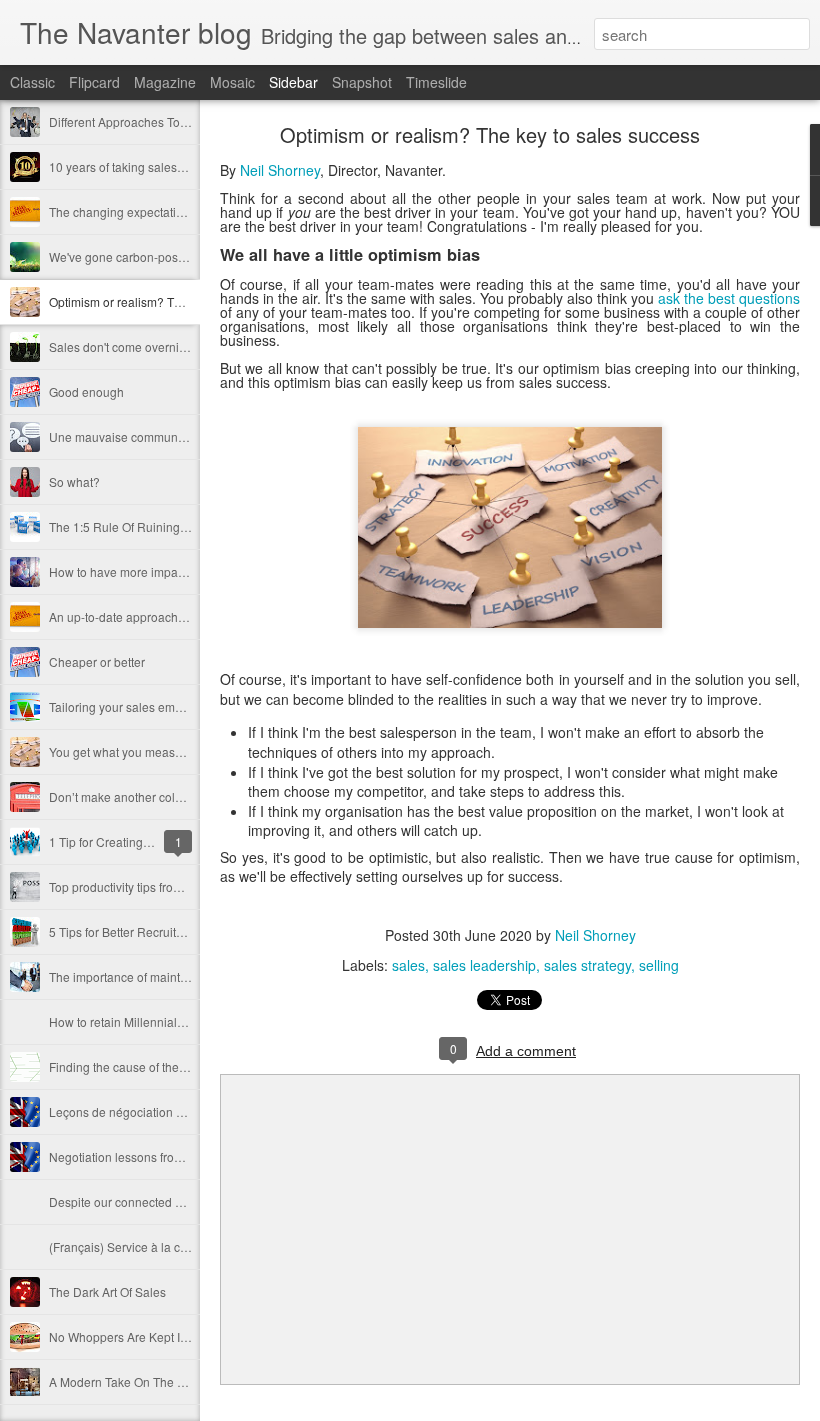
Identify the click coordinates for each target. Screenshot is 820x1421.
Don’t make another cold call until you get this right (185, 796)
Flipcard (94, 82)
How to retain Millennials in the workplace (162, 1021)
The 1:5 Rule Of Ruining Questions (143, 526)
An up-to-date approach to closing (141, 616)
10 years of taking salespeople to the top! (160, 166)
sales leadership (484, 965)
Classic (32, 82)
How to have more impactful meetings (151, 571)
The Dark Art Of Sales (107, 1291)
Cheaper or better (97, 661)
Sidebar (293, 82)
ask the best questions (729, 298)
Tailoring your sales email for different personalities (187, 706)
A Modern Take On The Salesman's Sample (167, 1381)
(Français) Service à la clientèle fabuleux (159, 1246)
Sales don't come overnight (122, 346)
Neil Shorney (280, 170)
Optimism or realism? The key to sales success (175, 301)
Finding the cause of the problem (138, 1066)
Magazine (165, 82)
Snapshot (362, 82)
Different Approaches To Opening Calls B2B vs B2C (189, 121)
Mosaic (232, 82)
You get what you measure (121, 751)
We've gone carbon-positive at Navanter (157, 256)
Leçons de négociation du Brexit (136, 1111)
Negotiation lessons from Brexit (133, 1156)
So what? (74, 481)
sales (408, 965)
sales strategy (587, 965)
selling (659, 965)
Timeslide (436, 82)
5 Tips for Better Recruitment (126, 931)
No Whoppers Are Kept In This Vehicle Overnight (180, 1336)
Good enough (86, 391)
